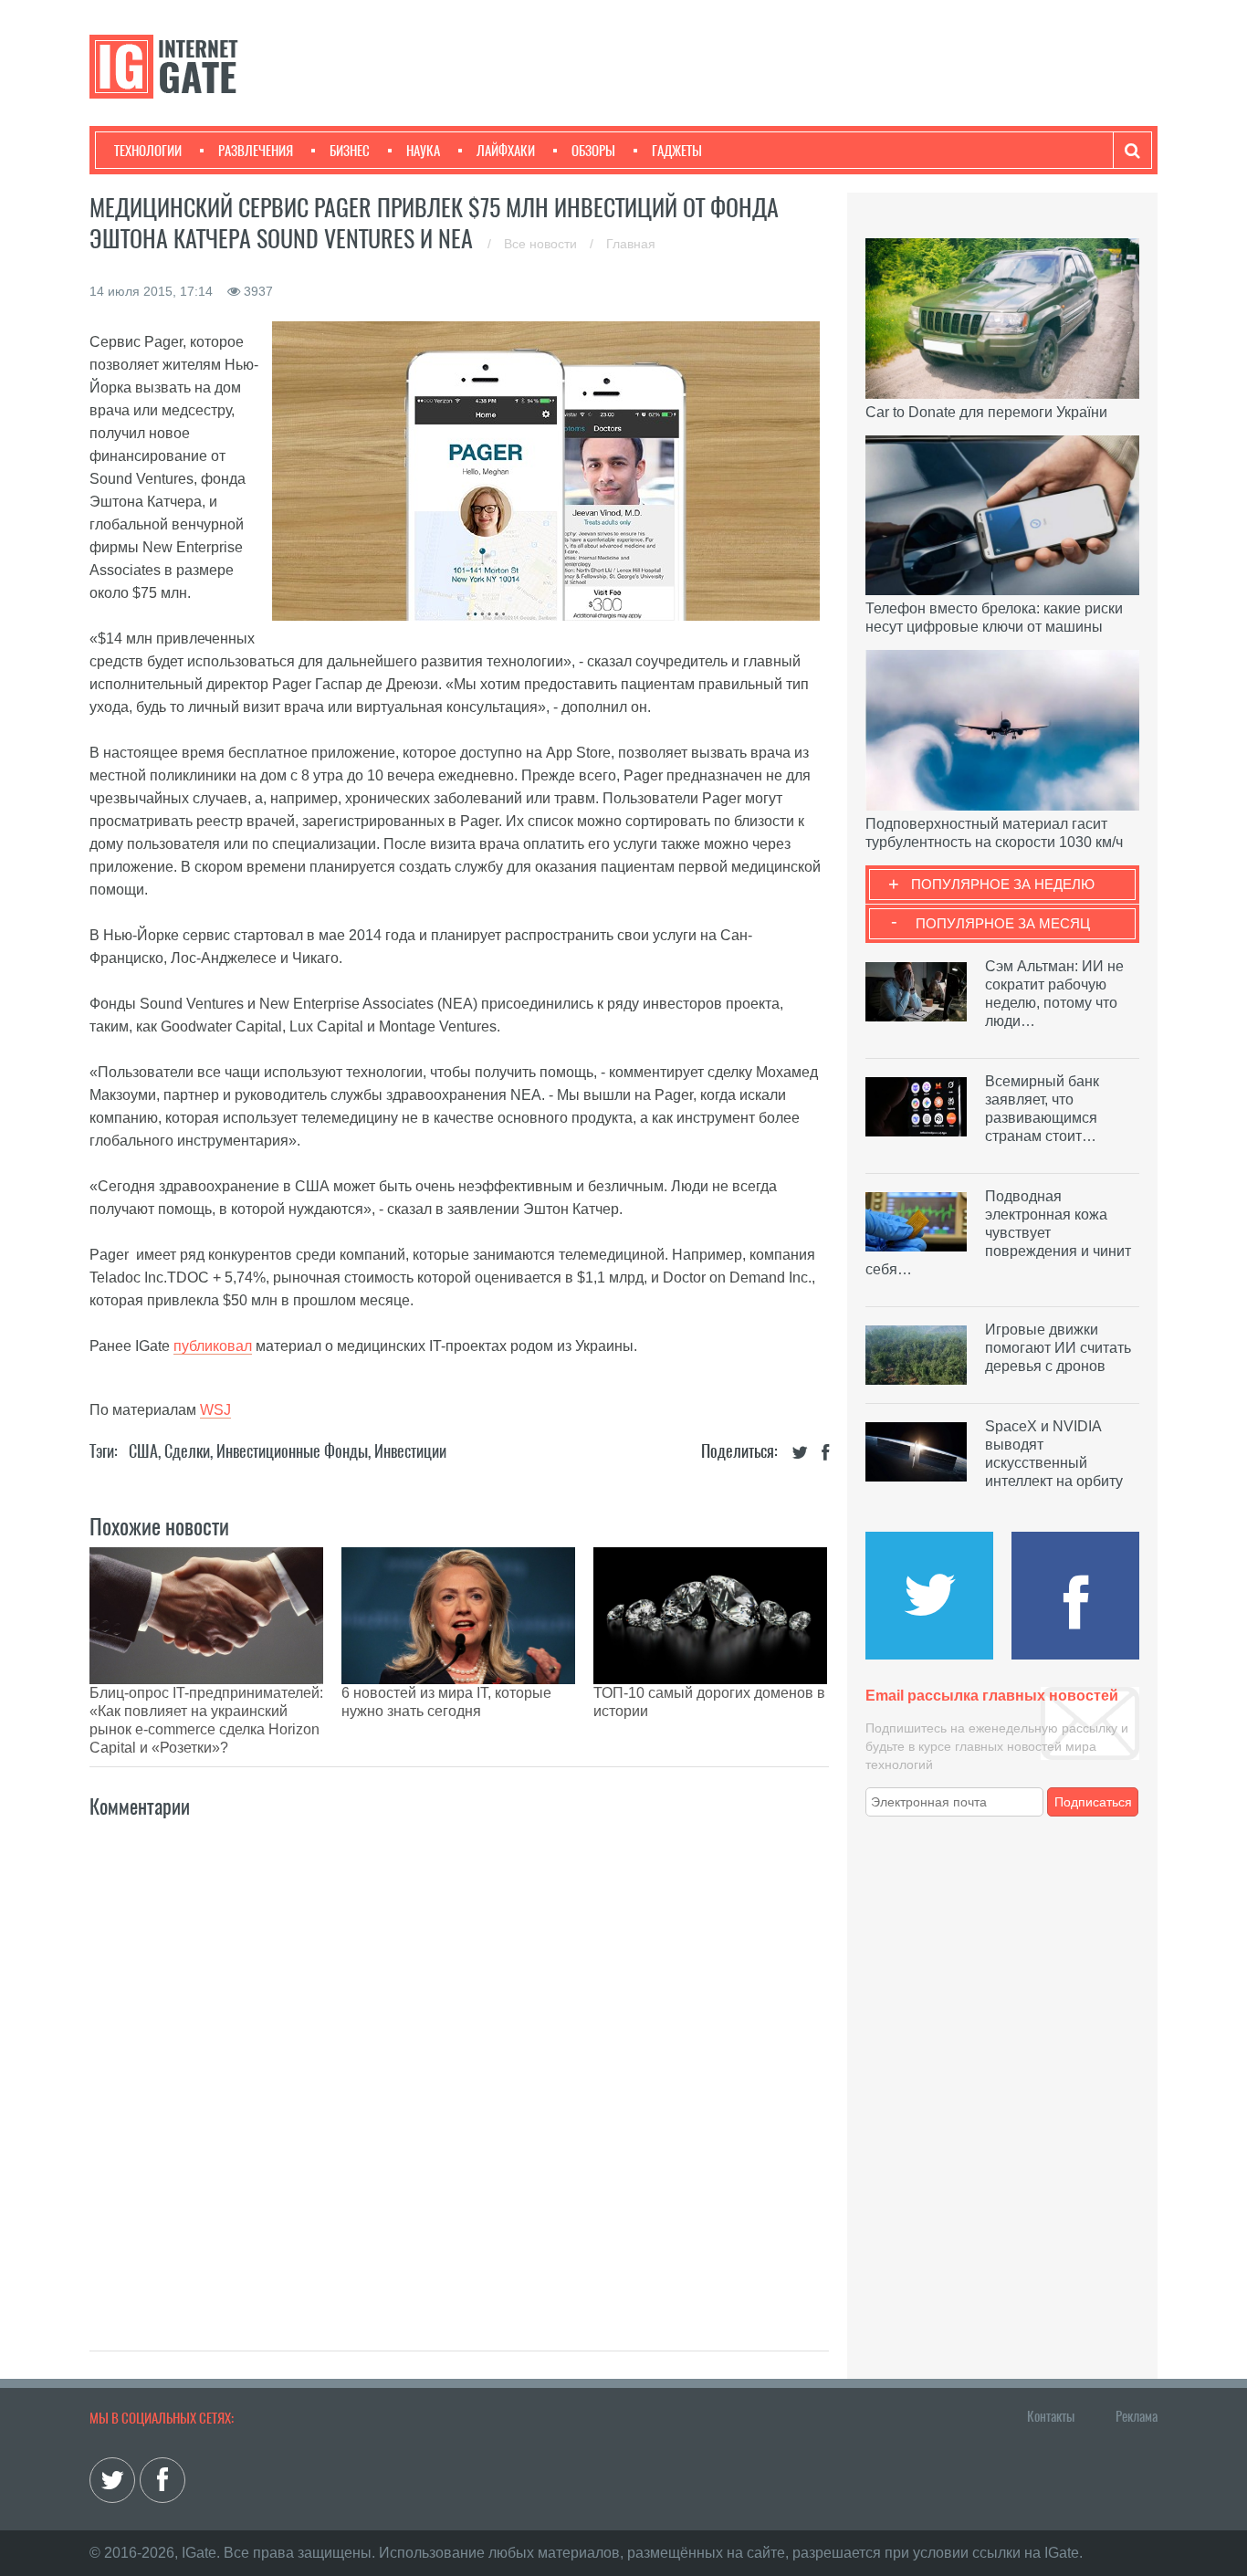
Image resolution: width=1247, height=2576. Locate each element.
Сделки (187, 1451)
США (143, 1451)
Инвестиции (410, 1451)
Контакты (1051, 2416)
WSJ (215, 1410)
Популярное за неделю (1003, 884)
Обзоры (593, 151)
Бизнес (350, 151)
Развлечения (256, 151)
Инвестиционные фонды (292, 1451)
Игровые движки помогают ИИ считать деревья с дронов (1058, 1348)
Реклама (1137, 2416)
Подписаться (1093, 1802)
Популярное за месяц (1003, 923)
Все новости (542, 244)
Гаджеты (677, 151)
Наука (423, 151)
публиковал (213, 1346)
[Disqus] (459, 2065)
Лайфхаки (506, 151)
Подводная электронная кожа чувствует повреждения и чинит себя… (998, 1233)
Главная (631, 244)
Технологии (148, 151)
